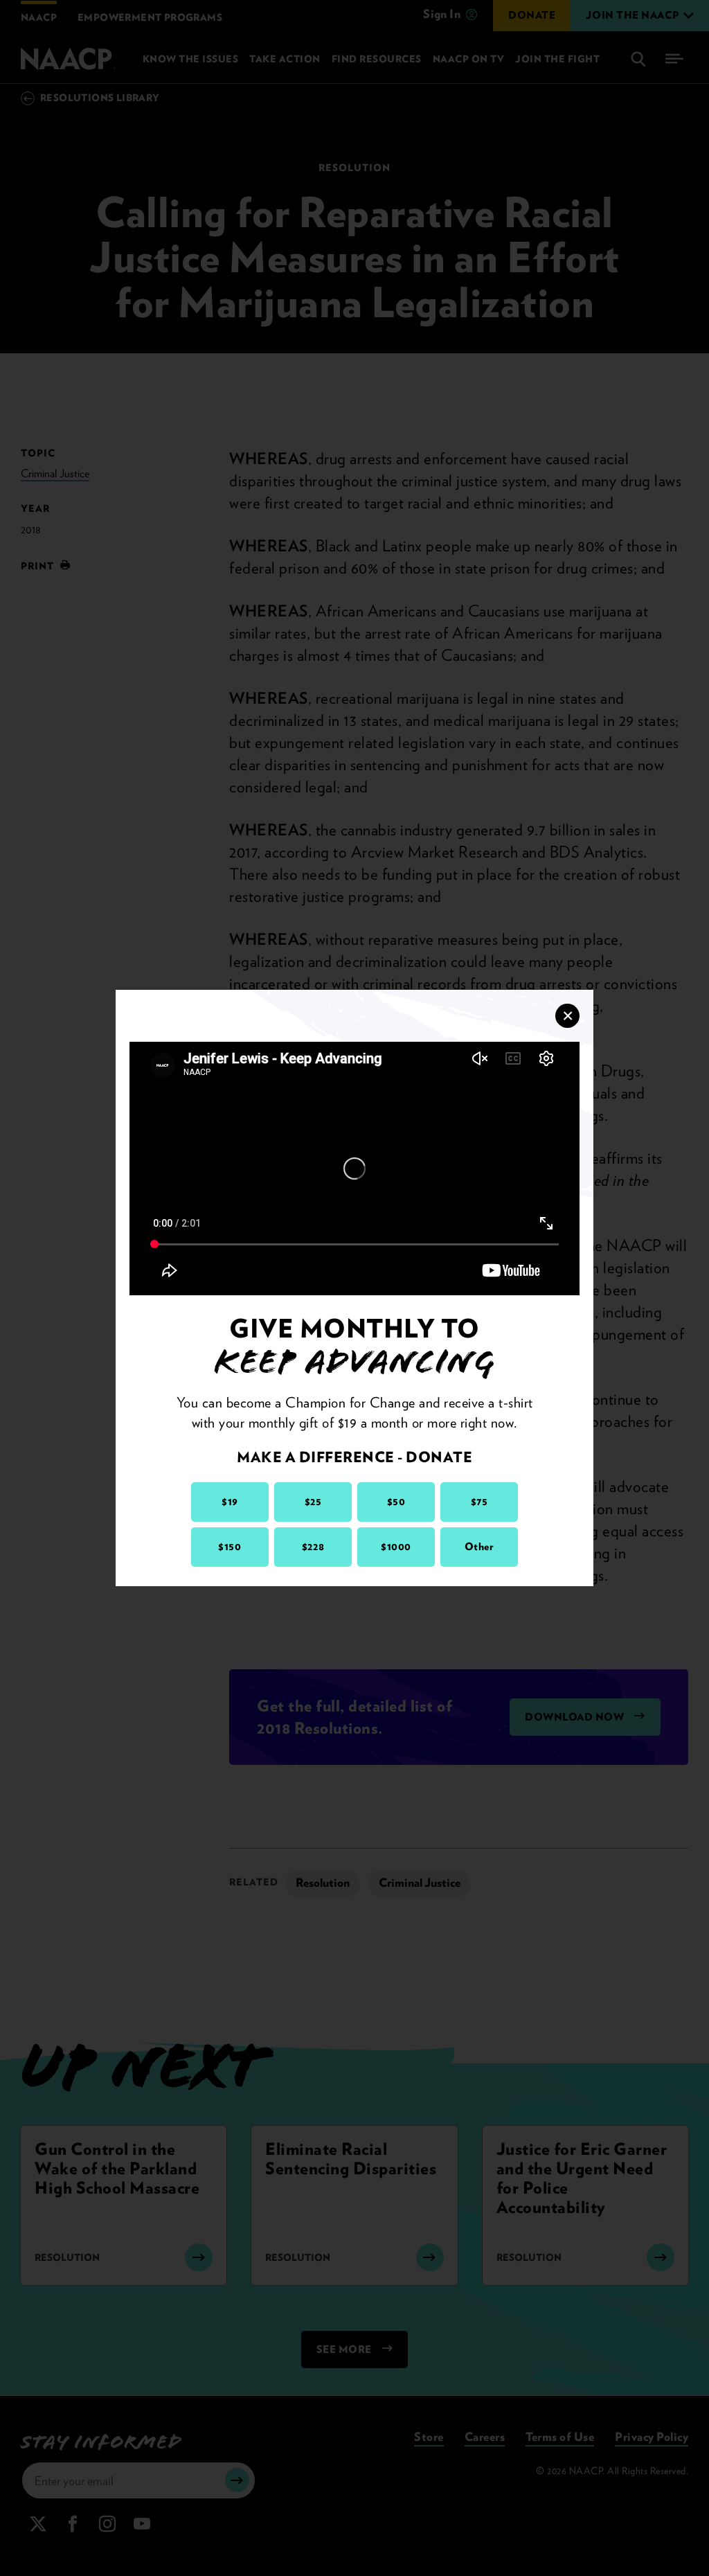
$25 (313, 1502)
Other (479, 1547)
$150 (230, 1547)
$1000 (396, 1547)
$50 (396, 1502)
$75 (479, 1502)
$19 (230, 1502)
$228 (313, 1547)
